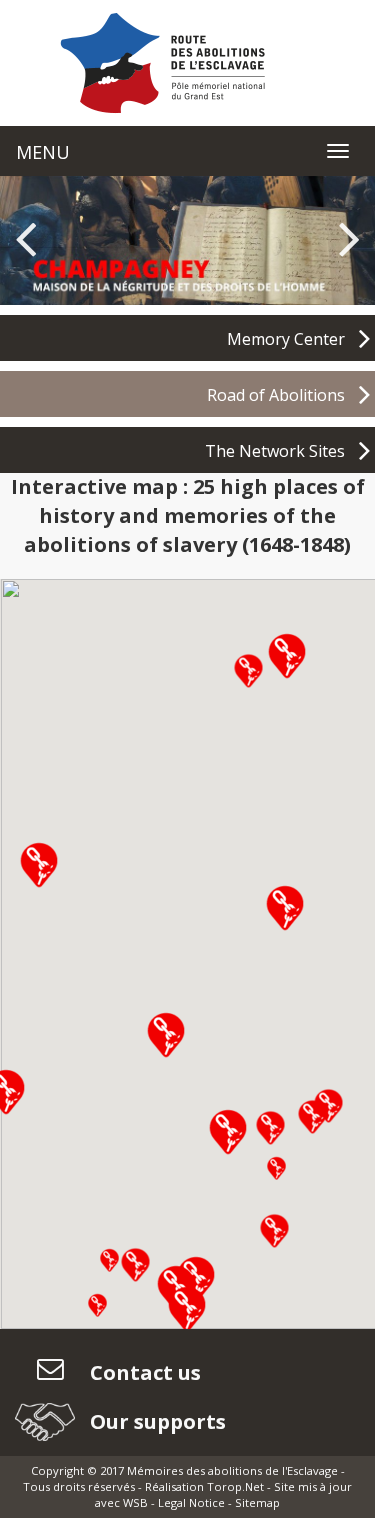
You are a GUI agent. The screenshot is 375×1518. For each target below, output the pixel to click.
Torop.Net (235, 1486)
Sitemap (257, 1502)
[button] (248, 670)
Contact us (143, 1372)
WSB (135, 1502)
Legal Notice (191, 1502)
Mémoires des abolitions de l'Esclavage (232, 1470)
